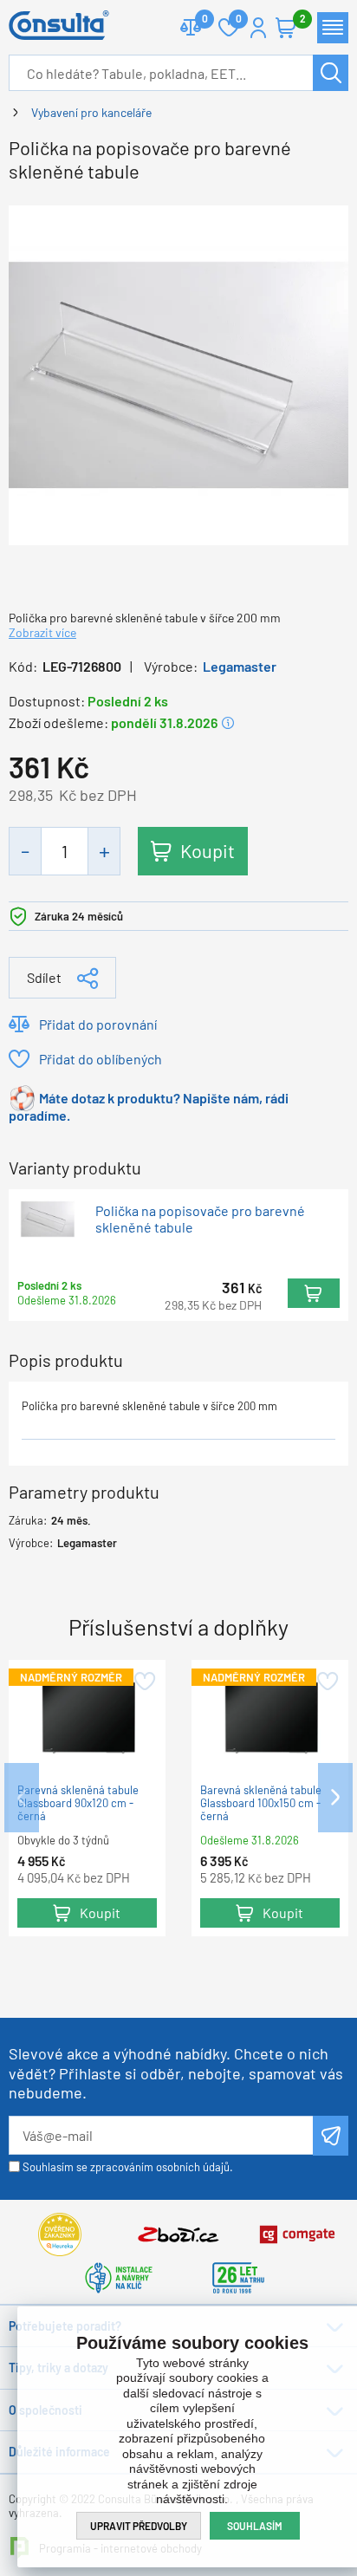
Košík (286, 28)
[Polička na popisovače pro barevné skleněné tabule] (178, 373)
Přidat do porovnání (98, 1024)
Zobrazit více (42, 632)
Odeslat (331, 2136)
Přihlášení (258, 28)
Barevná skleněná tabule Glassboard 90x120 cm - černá (78, 1803)
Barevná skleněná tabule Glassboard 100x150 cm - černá (261, 1803)
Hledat (331, 73)
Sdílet (44, 977)
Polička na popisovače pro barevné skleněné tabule (200, 1219)
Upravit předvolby (139, 2526)
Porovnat (191, 28)
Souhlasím (255, 2526)
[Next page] (335, 1798)
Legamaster (240, 666)
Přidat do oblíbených (101, 1059)
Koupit (208, 850)
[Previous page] (22, 1798)
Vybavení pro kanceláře (91, 112)
